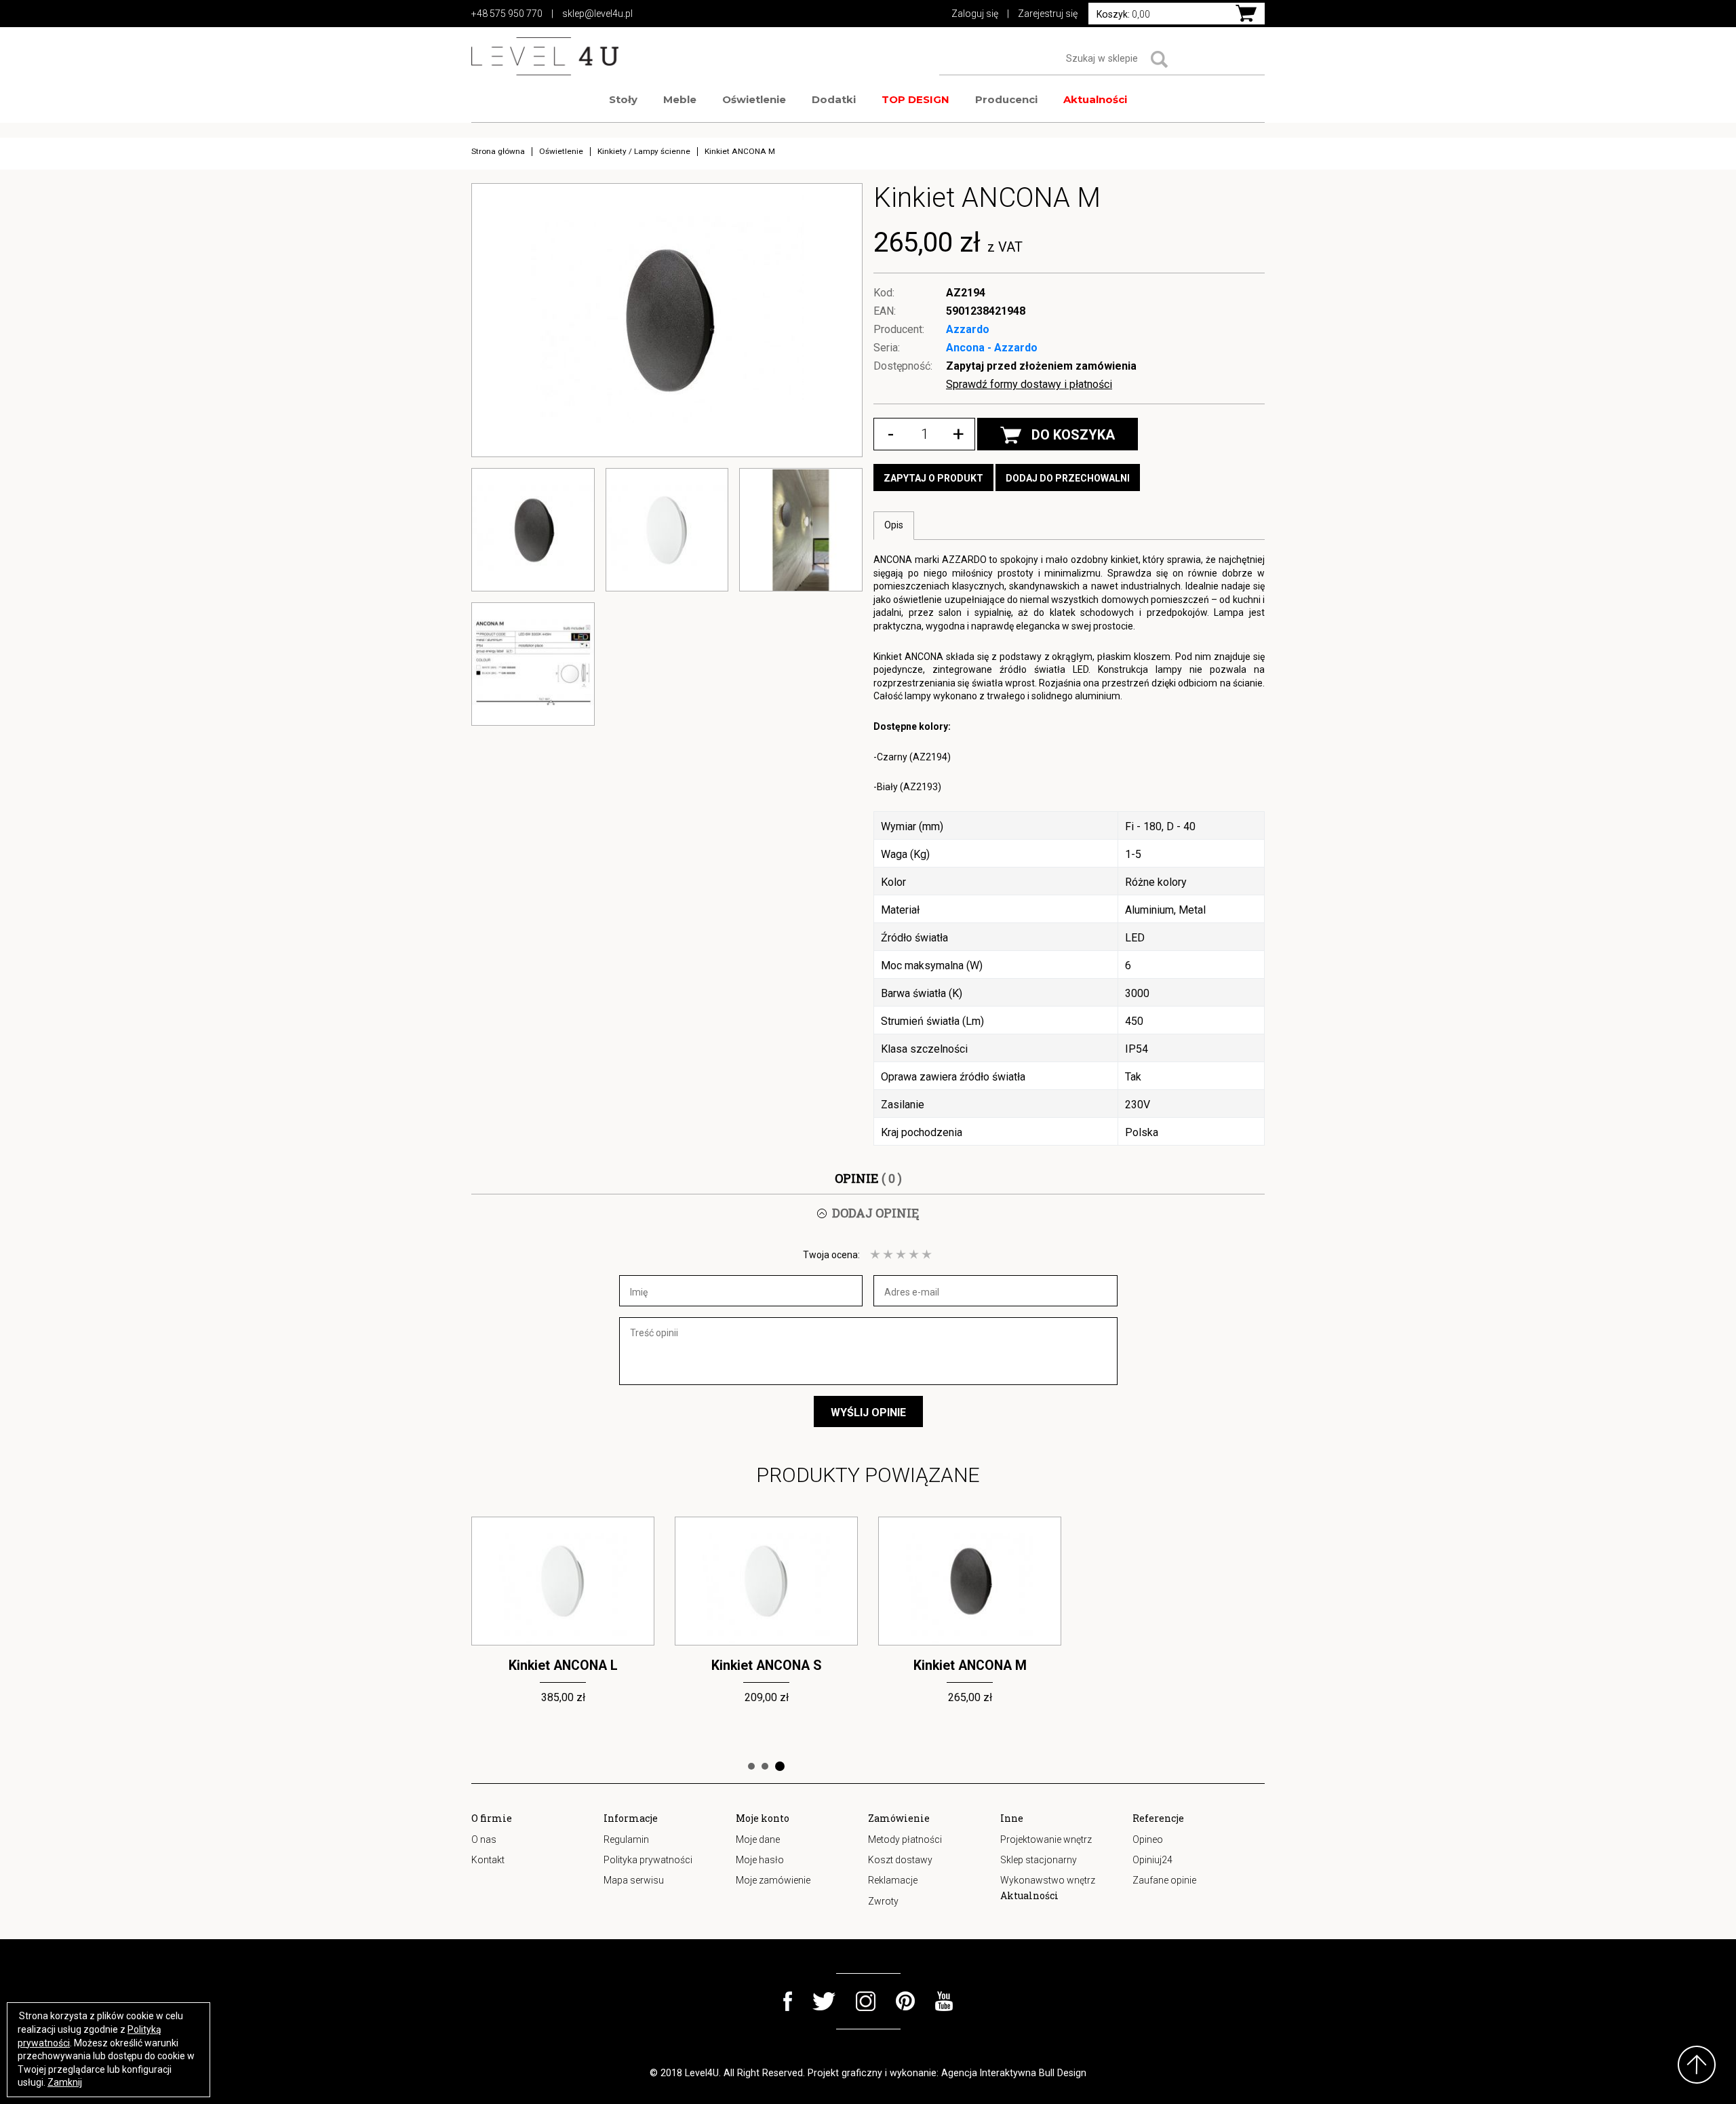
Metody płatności (905, 1839)
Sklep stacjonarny (1039, 1860)
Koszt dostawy (900, 1860)
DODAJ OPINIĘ (875, 1213)
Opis (894, 525)
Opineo (1148, 1839)
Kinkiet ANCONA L (970, 1665)
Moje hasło (760, 1860)
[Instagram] (866, 2001)
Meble (680, 99)
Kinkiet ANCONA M (767, 1665)
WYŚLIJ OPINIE (868, 1413)
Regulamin (626, 1839)
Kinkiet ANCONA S (563, 1665)
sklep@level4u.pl (597, 14)
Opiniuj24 (1152, 1860)
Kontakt (488, 1860)
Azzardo (968, 329)
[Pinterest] (905, 2001)
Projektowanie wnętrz (1046, 1839)
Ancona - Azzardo (992, 348)
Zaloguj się (975, 14)
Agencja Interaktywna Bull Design (1014, 2073)
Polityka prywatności (648, 1860)
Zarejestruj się (1048, 14)
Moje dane (758, 1839)
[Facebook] (788, 2001)
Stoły (623, 99)
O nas (484, 1839)
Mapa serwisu (634, 1880)
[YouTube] (944, 2001)
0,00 (1123, 14)
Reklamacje (893, 1880)
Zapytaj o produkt (933, 478)
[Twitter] (824, 2001)
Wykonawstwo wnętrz (1048, 1880)
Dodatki (834, 99)
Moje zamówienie (773, 1880)
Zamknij (65, 2082)
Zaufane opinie (1164, 1880)
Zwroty (883, 1901)
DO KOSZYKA (1073, 435)
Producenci (1006, 99)
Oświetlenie (754, 99)
